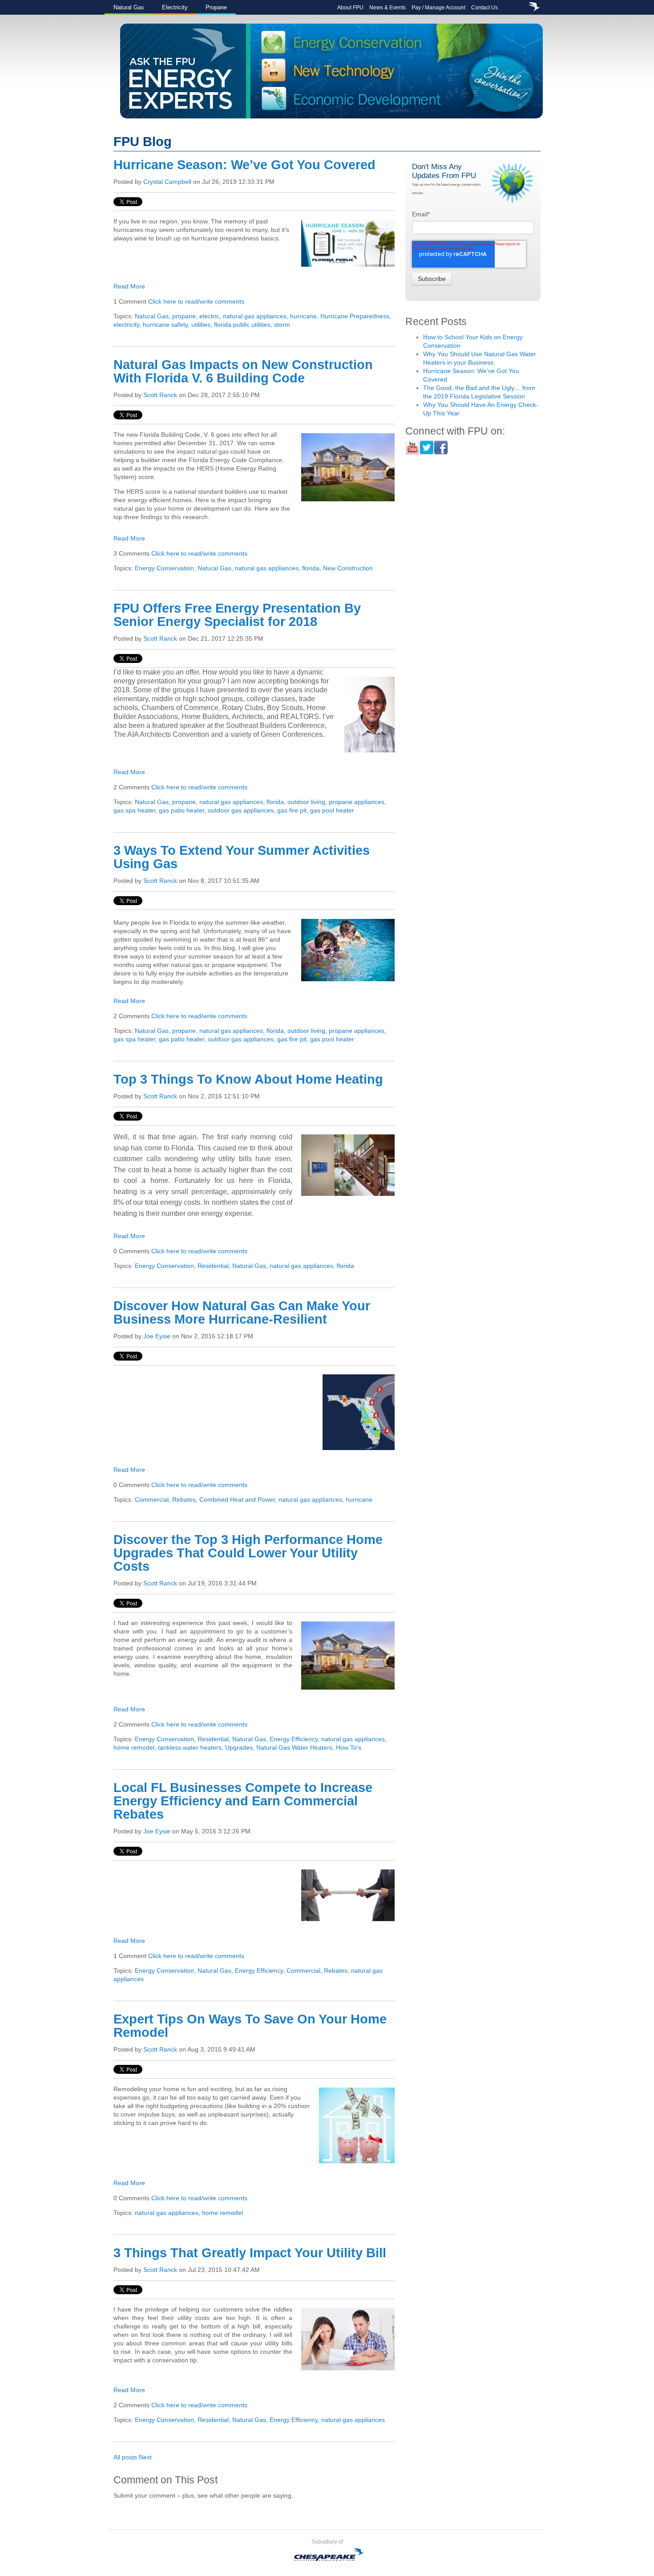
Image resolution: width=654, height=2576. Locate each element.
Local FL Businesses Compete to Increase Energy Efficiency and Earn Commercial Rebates (243, 1801)
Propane (216, 7)
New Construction (348, 568)
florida (311, 568)
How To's (349, 1747)
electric (209, 316)
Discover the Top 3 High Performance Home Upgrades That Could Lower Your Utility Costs (248, 1553)
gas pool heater (332, 810)
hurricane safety (165, 325)
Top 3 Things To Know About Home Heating (248, 1079)
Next (145, 2457)
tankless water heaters (190, 1747)
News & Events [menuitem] (388, 8)
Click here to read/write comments (196, 301)
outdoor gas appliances (241, 810)
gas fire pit (292, 810)
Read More (129, 286)
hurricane (303, 316)
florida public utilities (242, 325)
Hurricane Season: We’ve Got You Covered (244, 165)
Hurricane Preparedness (355, 316)
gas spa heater (134, 810)
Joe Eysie (157, 1336)
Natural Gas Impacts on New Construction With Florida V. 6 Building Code (243, 371)
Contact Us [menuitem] (484, 8)
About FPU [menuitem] (350, 8)
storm (282, 325)
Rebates (184, 1499)
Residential (213, 1266)
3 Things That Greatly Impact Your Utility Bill (250, 2253)
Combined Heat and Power (237, 1499)
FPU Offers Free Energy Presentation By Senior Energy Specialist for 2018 (237, 615)
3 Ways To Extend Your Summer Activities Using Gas (242, 857)
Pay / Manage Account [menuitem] (438, 8)
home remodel (134, 1747)
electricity (126, 325)
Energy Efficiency (294, 1739)
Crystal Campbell (167, 182)
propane (184, 316)
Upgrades (239, 1747)
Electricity (175, 7)
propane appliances (357, 802)
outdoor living (306, 802)
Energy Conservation (164, 568)
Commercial (152, 1499)
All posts (125, 2457)
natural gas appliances (255, 316)
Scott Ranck (160, 395)
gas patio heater (182, 810)
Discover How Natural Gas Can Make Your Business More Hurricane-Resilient (242, 1312)
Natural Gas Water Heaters (294, 1747)
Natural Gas (129, 7)
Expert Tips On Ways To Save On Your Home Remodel (250, 2026)
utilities (201, 325)
